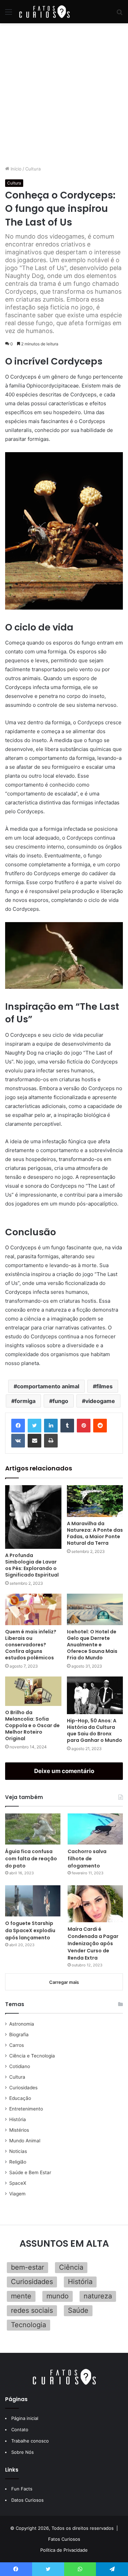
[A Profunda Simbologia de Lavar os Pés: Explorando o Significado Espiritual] (33, 1517)
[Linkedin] (51, 1426)
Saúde (78, 2310)
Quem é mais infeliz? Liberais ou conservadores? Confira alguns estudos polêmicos (31, 1645)
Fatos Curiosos (64, 2539)
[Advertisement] (64, 94)
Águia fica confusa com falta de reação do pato (31, 1859)
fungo (60, 1401)
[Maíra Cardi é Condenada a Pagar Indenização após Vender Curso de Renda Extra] (95, 1904)
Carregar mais (64, 1982)
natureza (98, 2296)
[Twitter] (34, 1426)
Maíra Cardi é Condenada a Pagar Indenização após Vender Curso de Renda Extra (93, 1943)
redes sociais (32, 2310)
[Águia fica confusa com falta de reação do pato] (33, 1829)
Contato (20, 2430)
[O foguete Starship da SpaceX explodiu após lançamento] (33, 1901)
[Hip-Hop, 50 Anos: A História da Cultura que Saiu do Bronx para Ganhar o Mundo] (95, 1695)
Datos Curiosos (27, 2500)
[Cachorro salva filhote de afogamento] (95, 1829)
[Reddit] (100, 1426)
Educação (20, 2098)
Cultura (33, 169)
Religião (18, 2162)
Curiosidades (23, 2088)
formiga (25, 1401)
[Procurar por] (119, 14)
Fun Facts (22, 2489)
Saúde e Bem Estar (30, 2172)
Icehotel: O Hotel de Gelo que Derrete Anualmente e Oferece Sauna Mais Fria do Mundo (92, 1645)
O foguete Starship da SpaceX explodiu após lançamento (30, 1930)
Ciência (71, 2267)
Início (15, 169)
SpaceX (18, 2183)
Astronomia (22, 2024)
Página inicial (25, 2418)
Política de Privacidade (64, 2550)
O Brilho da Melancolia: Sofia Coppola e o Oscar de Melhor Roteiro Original (32, 1725)
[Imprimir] (51, 1441)
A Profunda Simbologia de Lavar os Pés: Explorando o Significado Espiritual (32, 1565)
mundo (58, 2296)
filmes (104, 1386)
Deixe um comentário (64, 1771)
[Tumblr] (67, 1426)
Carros (17, 2045)
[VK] (18, 1441)
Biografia (19, 2035)
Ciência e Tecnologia (32, 2056)
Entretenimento (26, 2109)
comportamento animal (48, 1386)
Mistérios (19, 2130)
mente (21, 2296)
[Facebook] (18, 1426)
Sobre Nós (23, 2452)
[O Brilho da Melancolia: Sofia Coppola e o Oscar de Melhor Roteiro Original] (33, 1691)
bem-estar (27, 2267)
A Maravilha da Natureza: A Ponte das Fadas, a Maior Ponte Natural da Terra (95, 1533)
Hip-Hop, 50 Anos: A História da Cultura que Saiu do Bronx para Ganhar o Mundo (95, 1730)
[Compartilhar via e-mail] (34, 1441)
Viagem (17, 2194)
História (18, 2119)
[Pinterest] (84, 1426)
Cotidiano (20, 2066)
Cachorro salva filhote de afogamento (87, 1859)
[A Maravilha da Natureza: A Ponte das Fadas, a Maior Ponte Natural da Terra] (95, 1501)
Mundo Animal (25, 2141)
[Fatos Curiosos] (44, 12)
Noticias (18, 2151)
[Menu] (9, 14)
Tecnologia (29, 2325)
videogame (100, 1401)
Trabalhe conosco (30, 2441)
